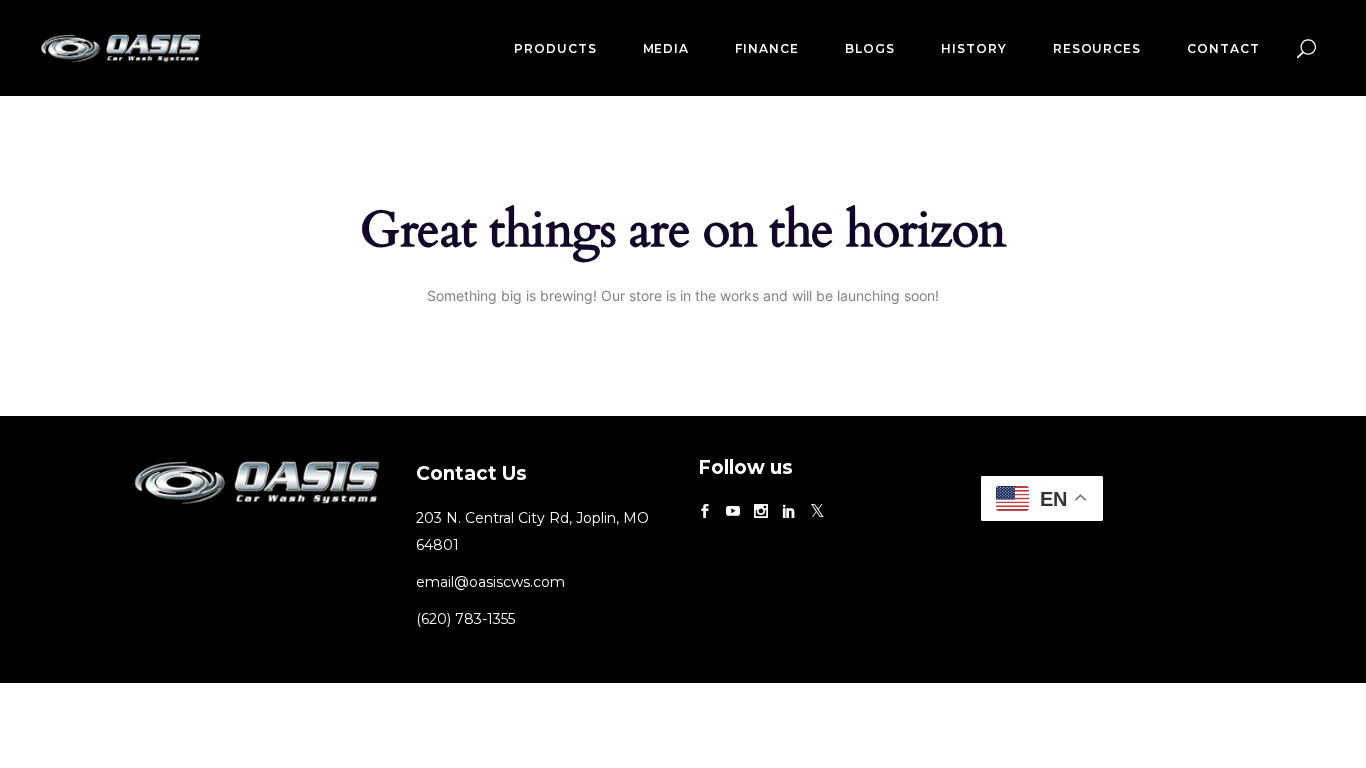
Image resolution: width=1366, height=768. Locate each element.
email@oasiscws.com (490, 582)
